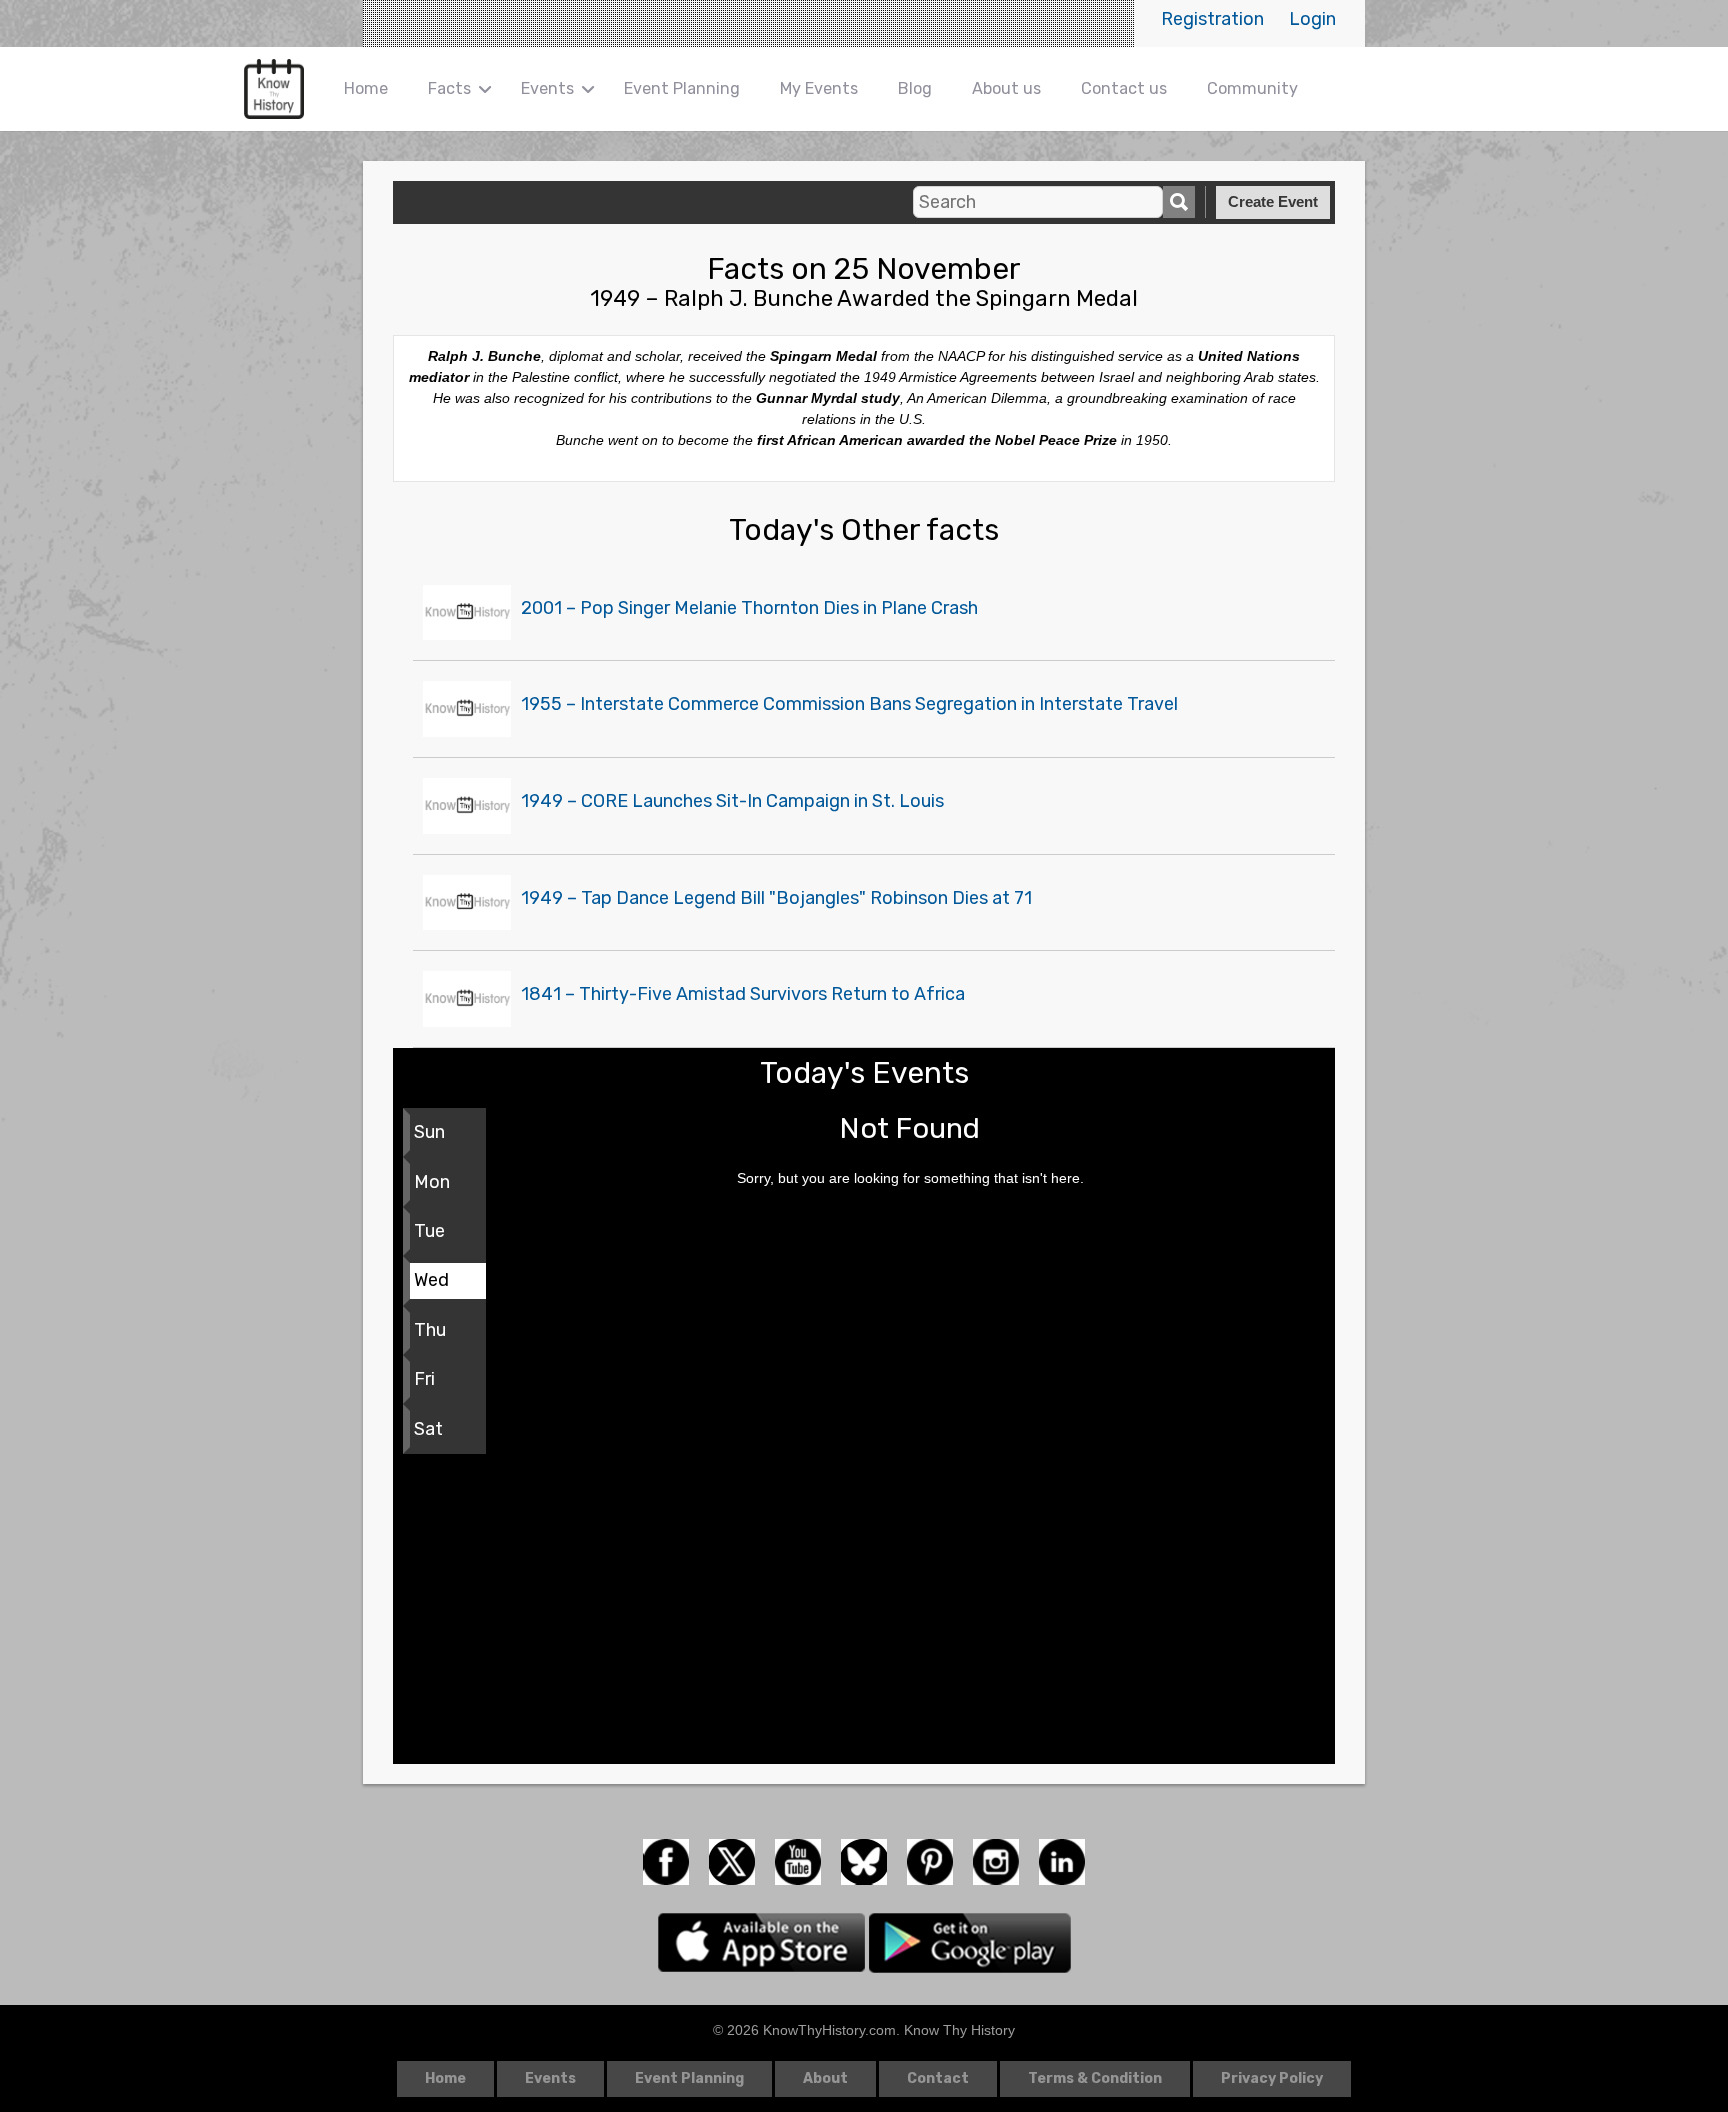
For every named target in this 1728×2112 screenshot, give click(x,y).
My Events (819, 88)
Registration (1212, 19)
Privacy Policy (1272, 2078)
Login (1312, 19)
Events (547, 88)
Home (366, 88)
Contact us (1124, 88)
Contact (938, 2078)
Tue (429, 1231)
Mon (432, 1182)
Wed (431, 1280)
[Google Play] (970, 1941)
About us (1006, 88)
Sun (429, 1132)
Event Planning (682, 88)
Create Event (1273, 201)
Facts (449, 88)
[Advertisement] (864, 1614)
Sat (428, 1429)
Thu (430, 1330)
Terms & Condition (1095, 2078)
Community (1252, 88)
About (825, 2078)
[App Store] (763, 1941)
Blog (915, 88)
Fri (424, 1379)
